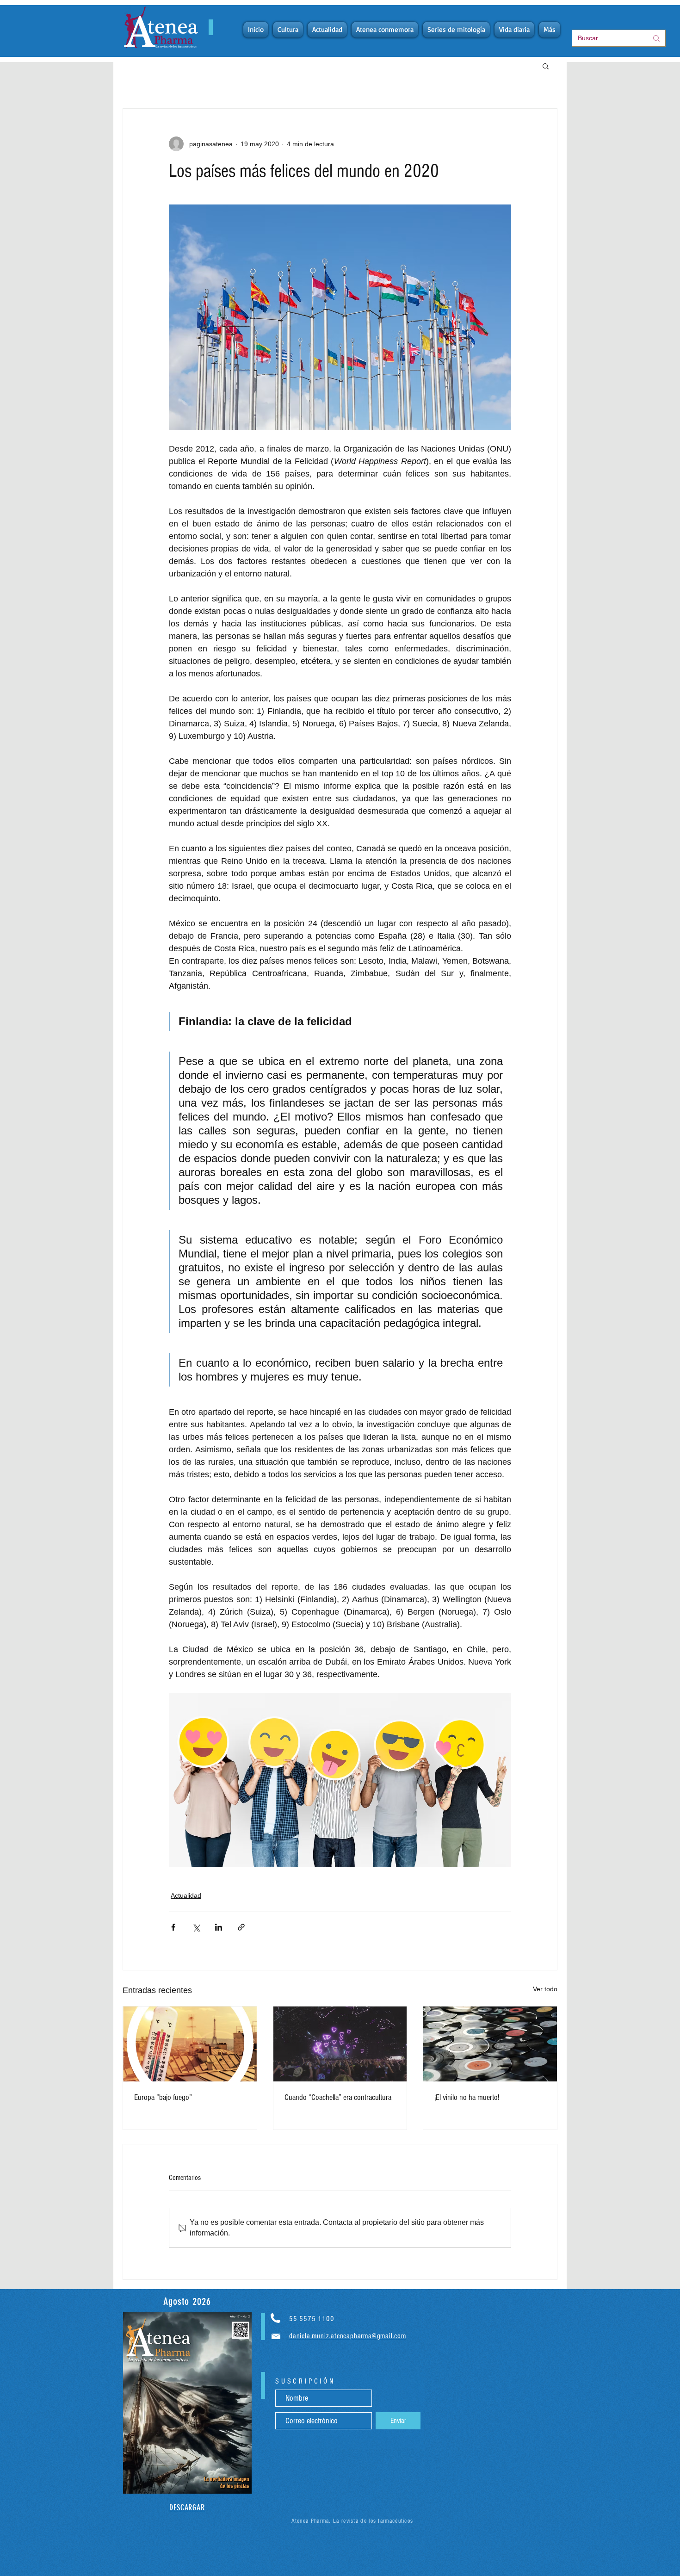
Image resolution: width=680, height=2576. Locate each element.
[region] (187, 2403)
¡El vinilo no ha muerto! (467, 2097)
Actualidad (186, 1895)
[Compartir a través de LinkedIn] (219, 1927)
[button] (546, 66)
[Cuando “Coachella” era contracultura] (340, 2044)
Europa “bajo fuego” (163, 2097)
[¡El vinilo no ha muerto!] (490, 2044)
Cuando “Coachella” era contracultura (338, 2097)
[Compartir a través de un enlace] (241, 1927)
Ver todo (545, 1989)
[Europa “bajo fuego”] (190, 2044)
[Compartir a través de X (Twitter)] (196, 1927)
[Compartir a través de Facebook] (173, 1927)
